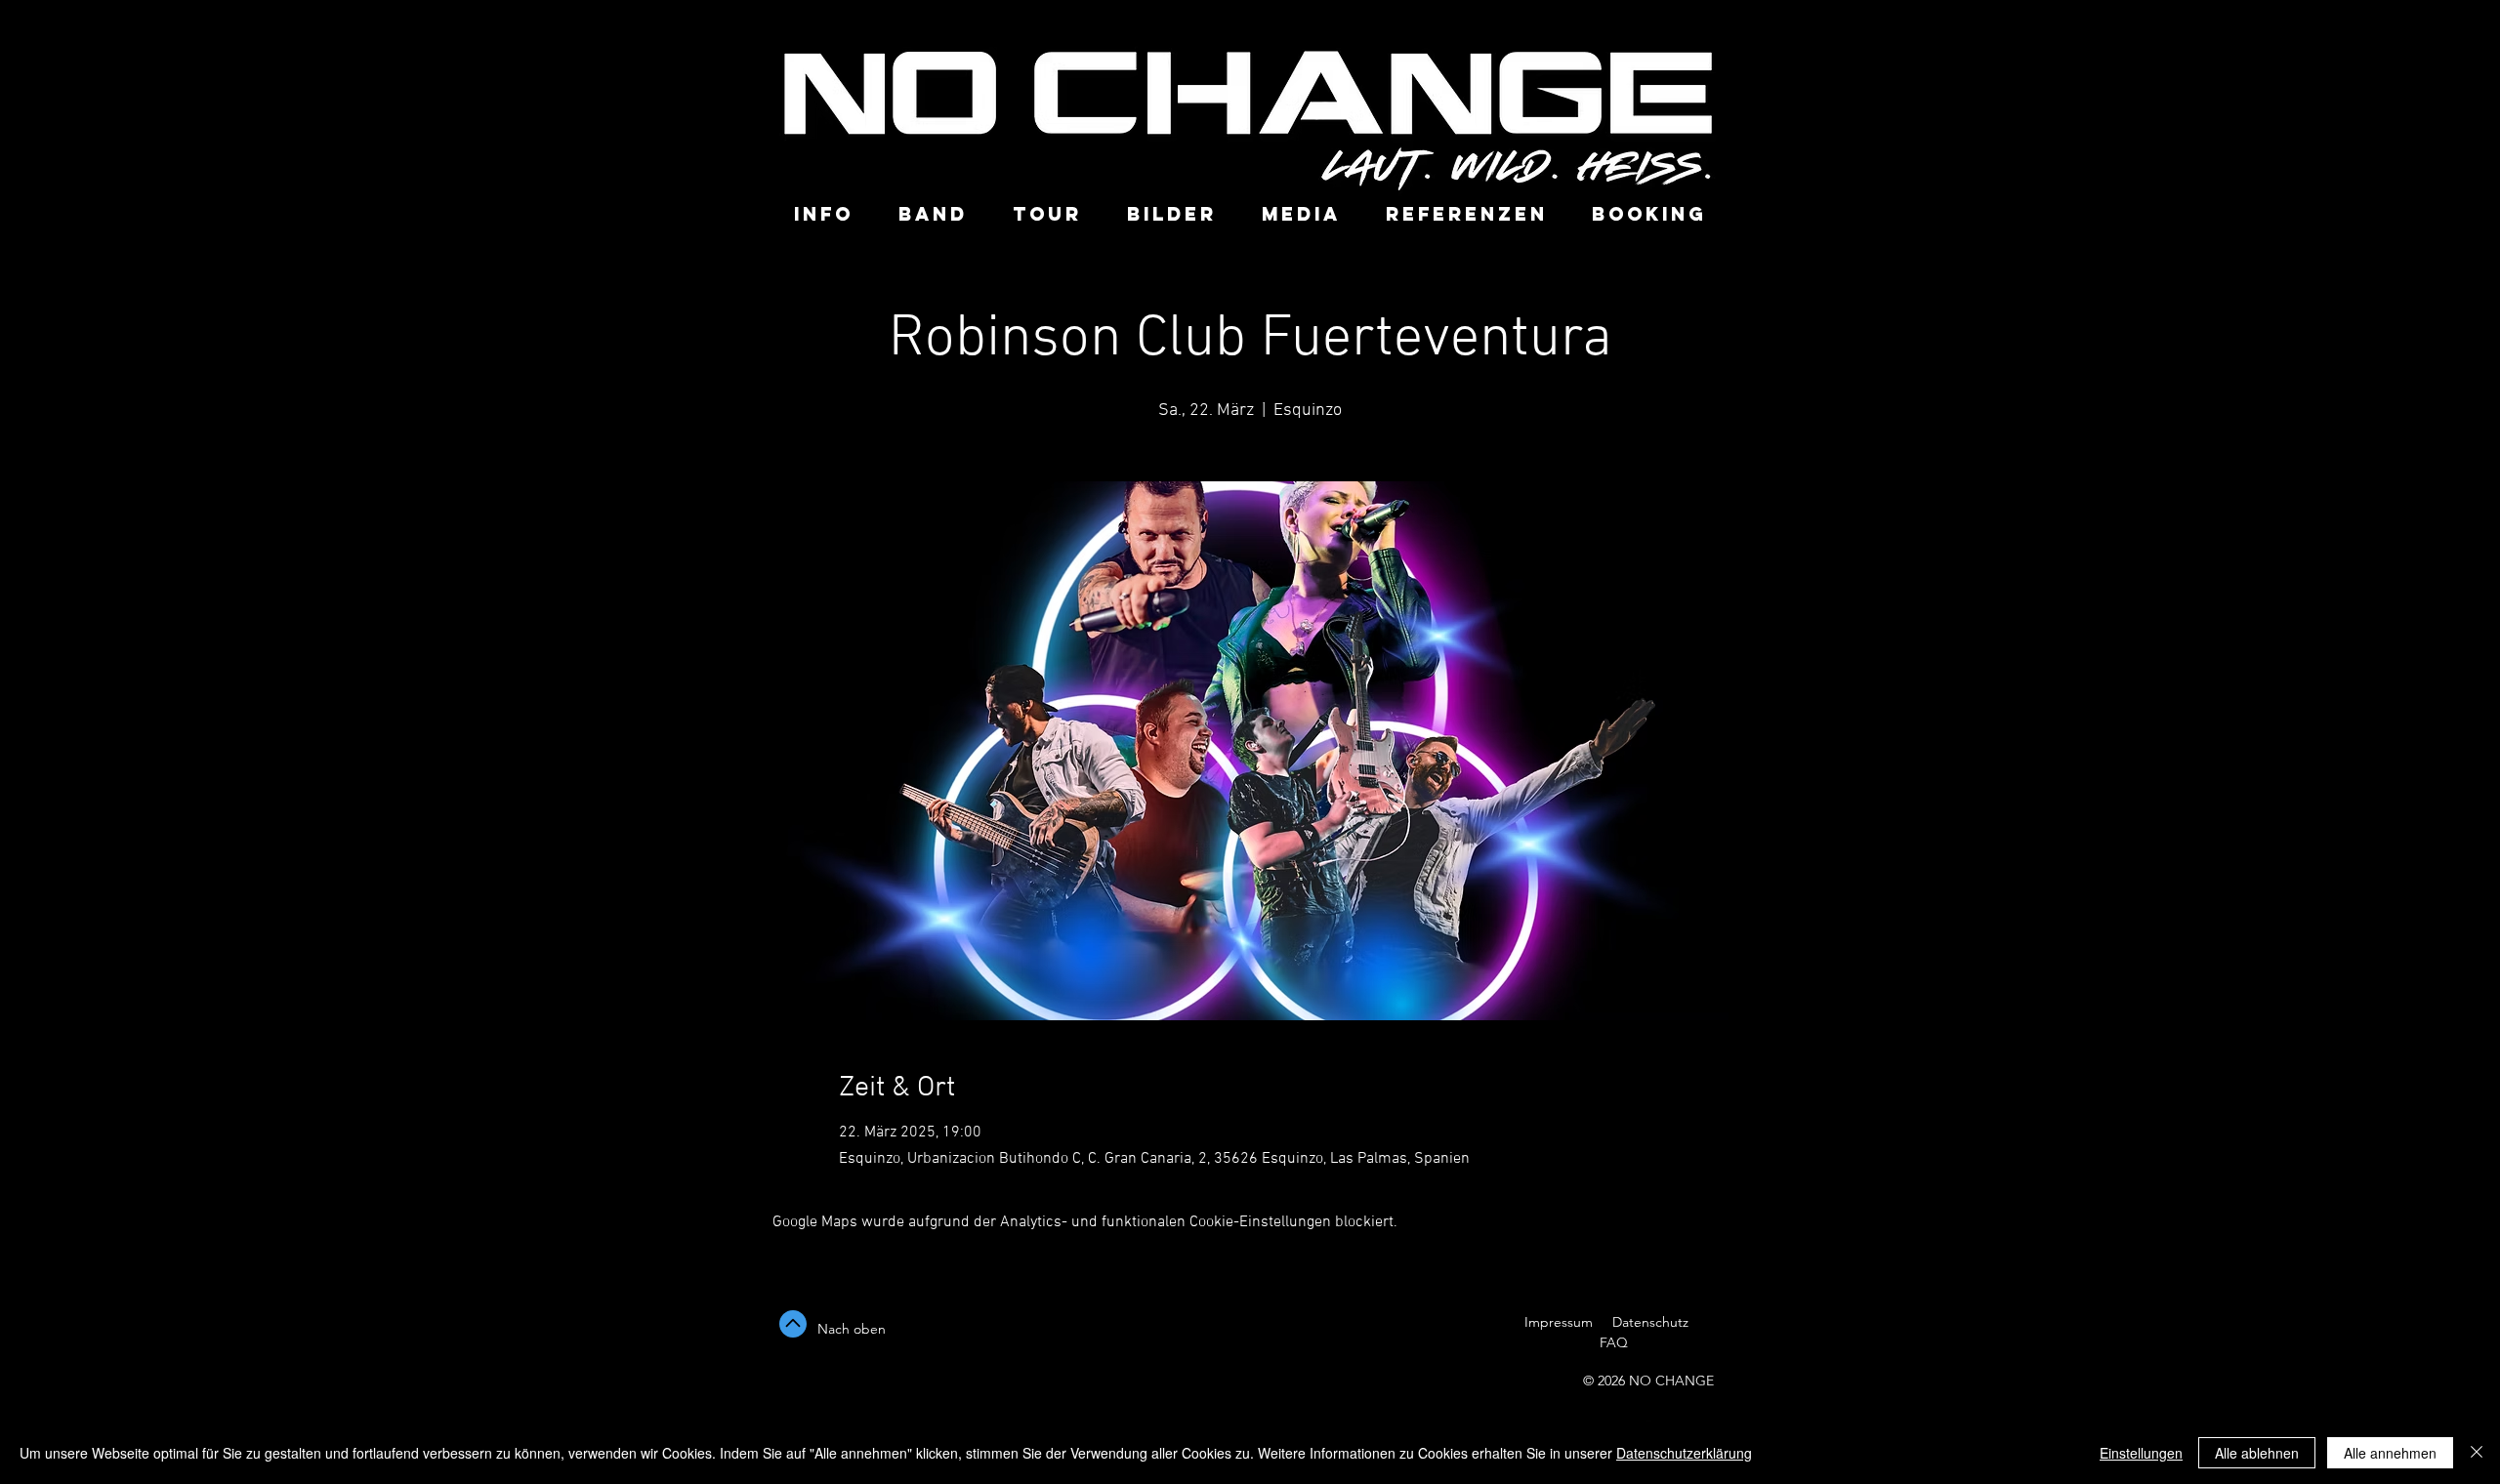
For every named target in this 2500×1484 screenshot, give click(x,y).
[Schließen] (2477, 1453)
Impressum (1559, 1322)
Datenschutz (1652, 1322)
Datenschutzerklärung (1684, 1453)
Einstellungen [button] (2141, 1453)
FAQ (1612, 1342)
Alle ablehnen (2257, 1453)
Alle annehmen (2390, 1453)
